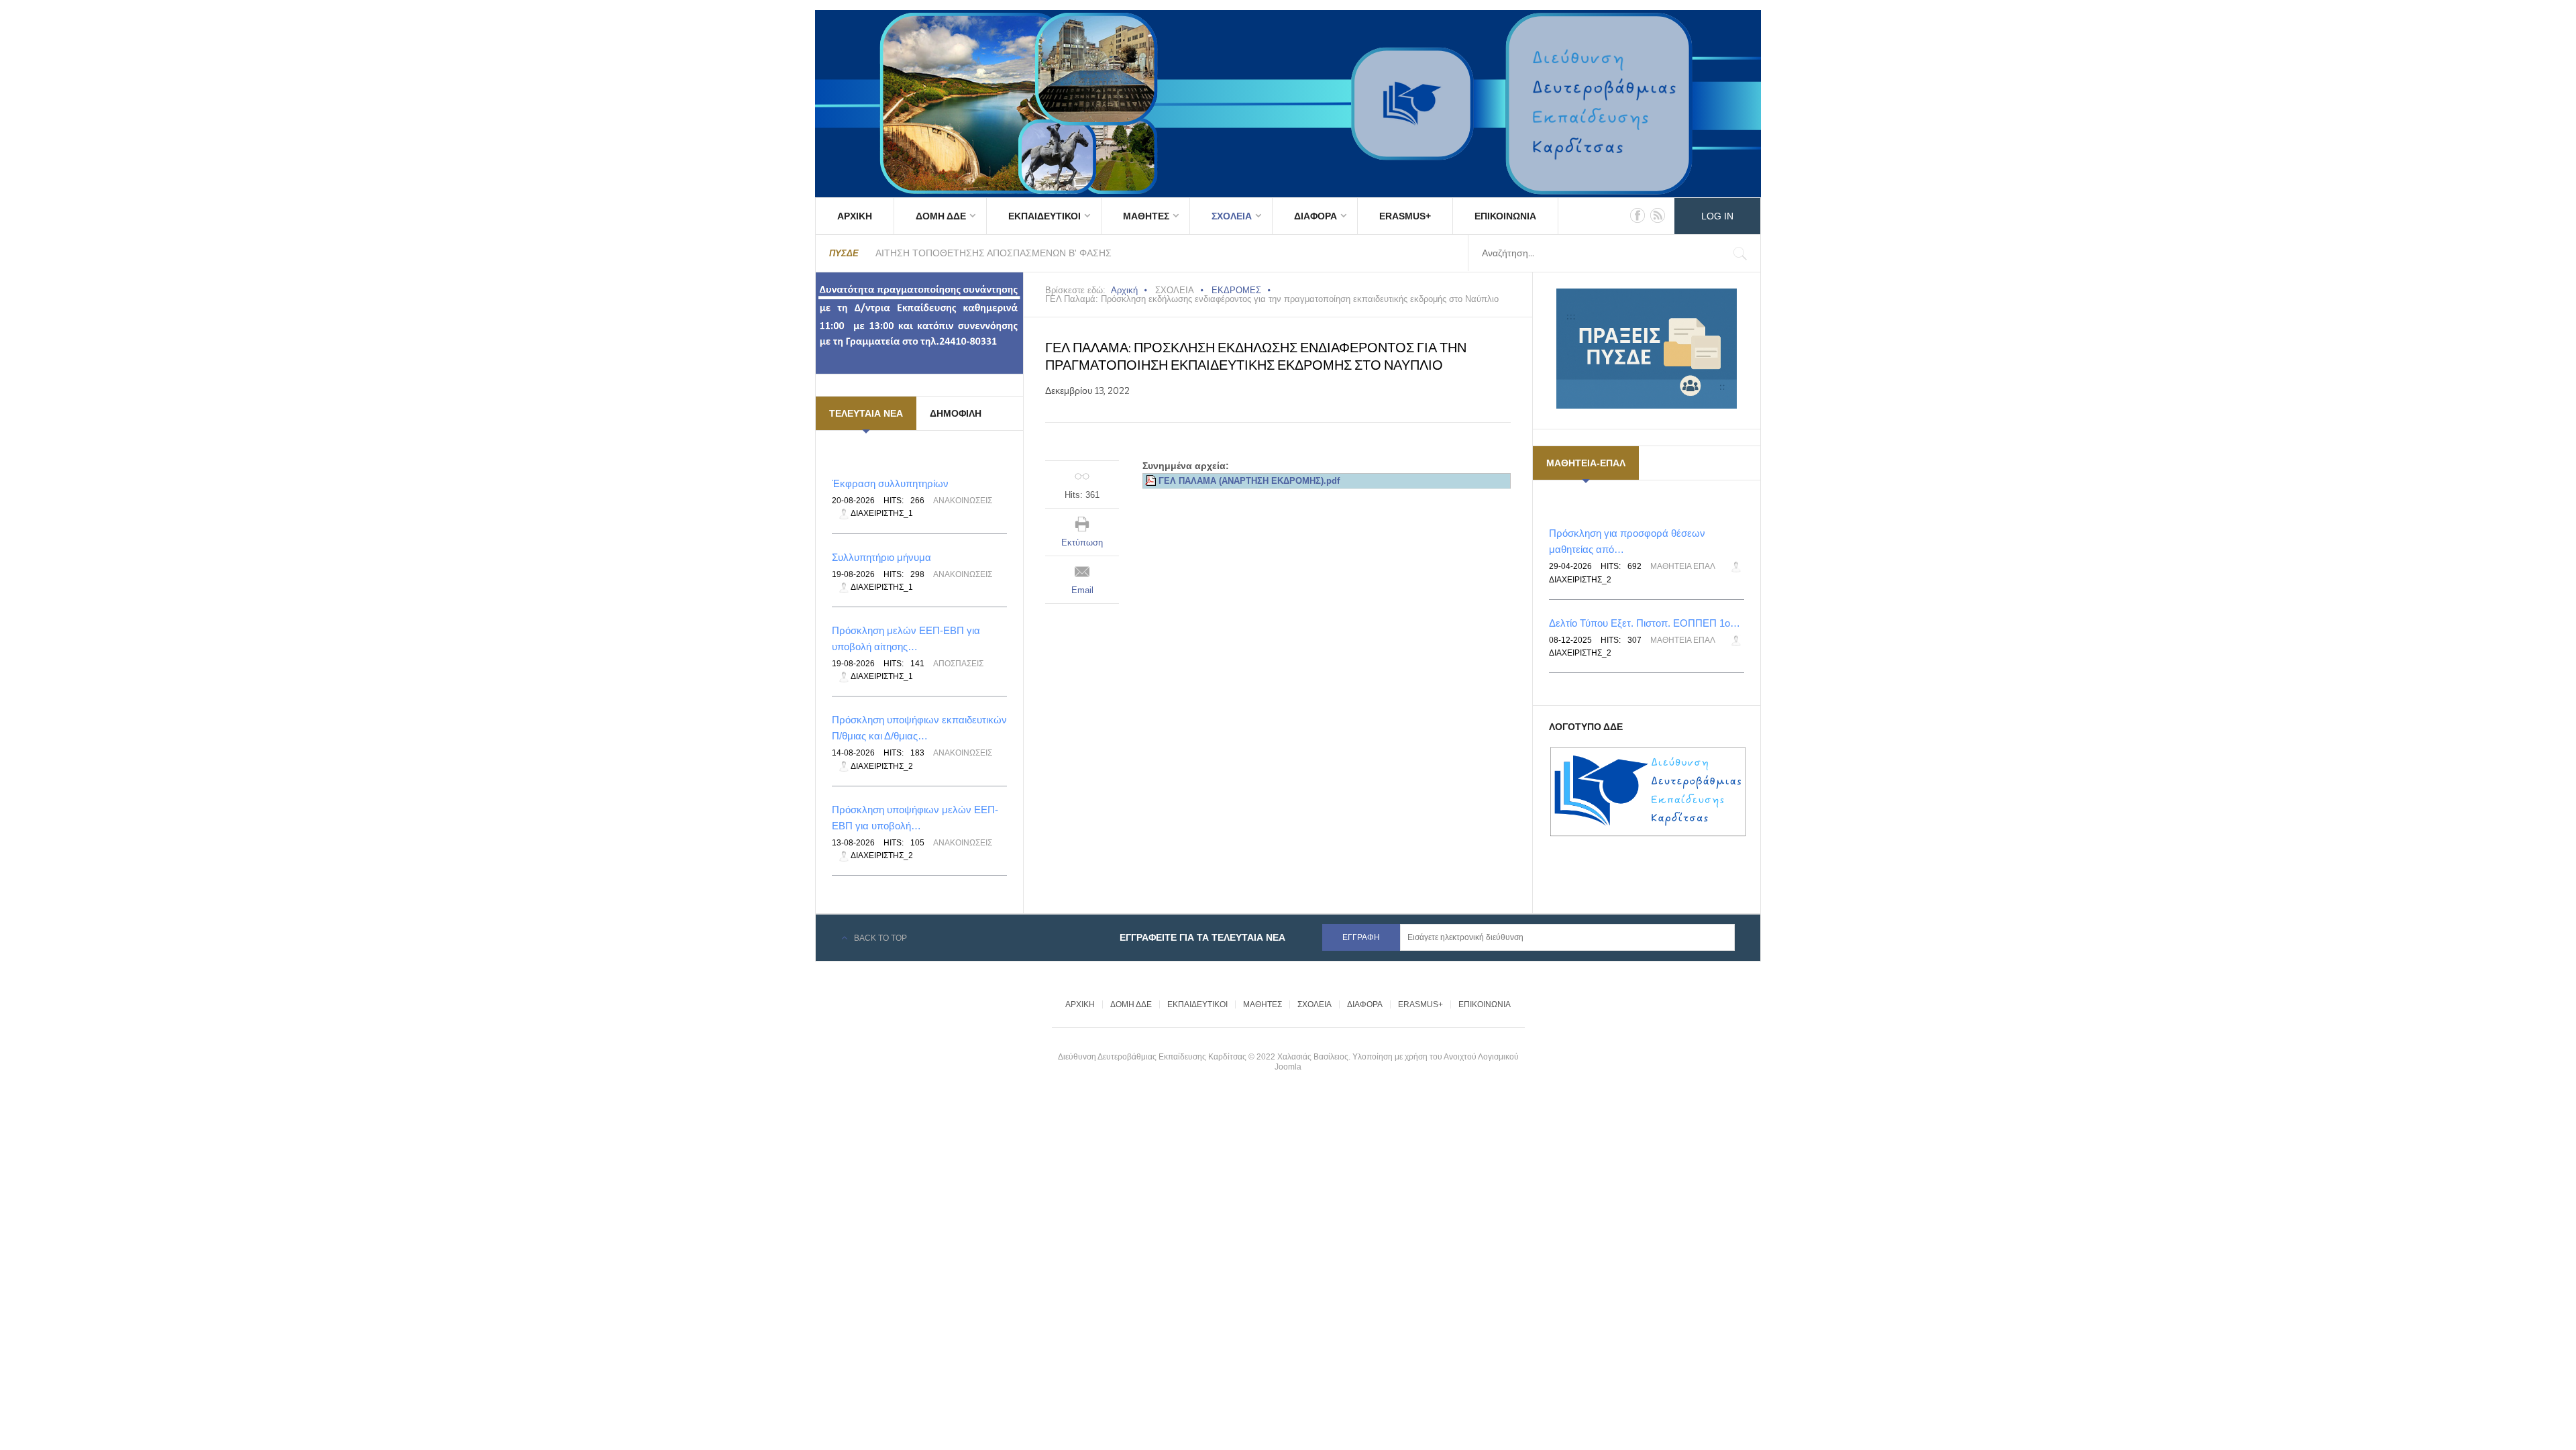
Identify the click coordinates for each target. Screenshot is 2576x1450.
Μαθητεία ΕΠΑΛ (1683, 566)
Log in (1717, 216)
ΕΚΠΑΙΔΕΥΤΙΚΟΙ (1044, 216)
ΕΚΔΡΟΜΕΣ (1236, 290)
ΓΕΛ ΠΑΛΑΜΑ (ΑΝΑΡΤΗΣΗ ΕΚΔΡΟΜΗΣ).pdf (1249, 481)
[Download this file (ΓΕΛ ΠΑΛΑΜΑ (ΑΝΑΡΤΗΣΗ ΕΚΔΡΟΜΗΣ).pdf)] (1152, 481)
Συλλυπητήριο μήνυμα (881, 557)
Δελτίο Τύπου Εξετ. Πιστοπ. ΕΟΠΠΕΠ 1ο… (1645, 623)
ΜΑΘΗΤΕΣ (1146, 216)
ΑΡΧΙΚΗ (855, 216)
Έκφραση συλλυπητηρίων (890, 483)
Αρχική (1124, 290)
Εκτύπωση (1082, 542)
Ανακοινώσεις (963, 501)
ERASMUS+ (1405, 216)
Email (1082, 590)
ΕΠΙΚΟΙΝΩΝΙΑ (1505, 216)
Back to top (880, 938)
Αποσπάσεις (958, 664)
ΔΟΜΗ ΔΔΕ (941, 216)
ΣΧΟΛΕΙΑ (1232, 216)
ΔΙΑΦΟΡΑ (1316, 216)
